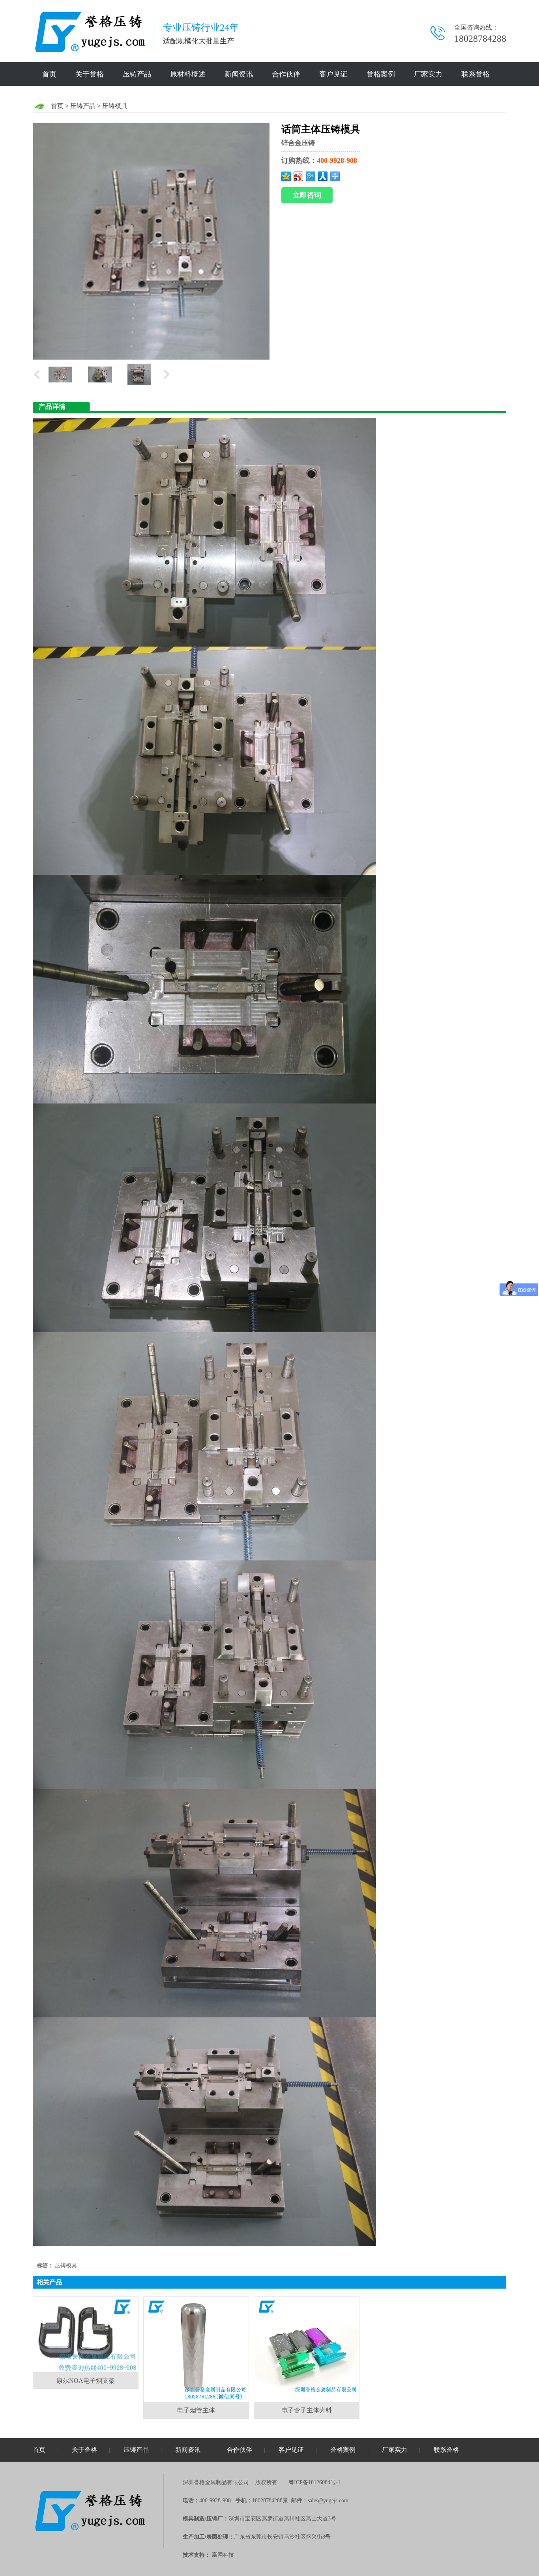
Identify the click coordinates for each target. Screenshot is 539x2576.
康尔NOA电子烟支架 (86, 2381)
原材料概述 (188, 74)
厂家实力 (428, 74)
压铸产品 (137, 74)
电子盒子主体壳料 (307, 2410)
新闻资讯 (239, 74)
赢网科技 (223, 2555)
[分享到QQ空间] (286, 176)
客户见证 (333, 74)
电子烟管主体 (196, 2410)
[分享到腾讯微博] (311, 176)
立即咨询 (307, 195)
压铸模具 (115, 106)
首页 (49, 74)
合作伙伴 (286, 74)
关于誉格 (90, 74)
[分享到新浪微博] (299, 176)
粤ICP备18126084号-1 (314, 2482)
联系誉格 (475, 74)
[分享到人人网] (323, 176)
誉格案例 (381, 74)
